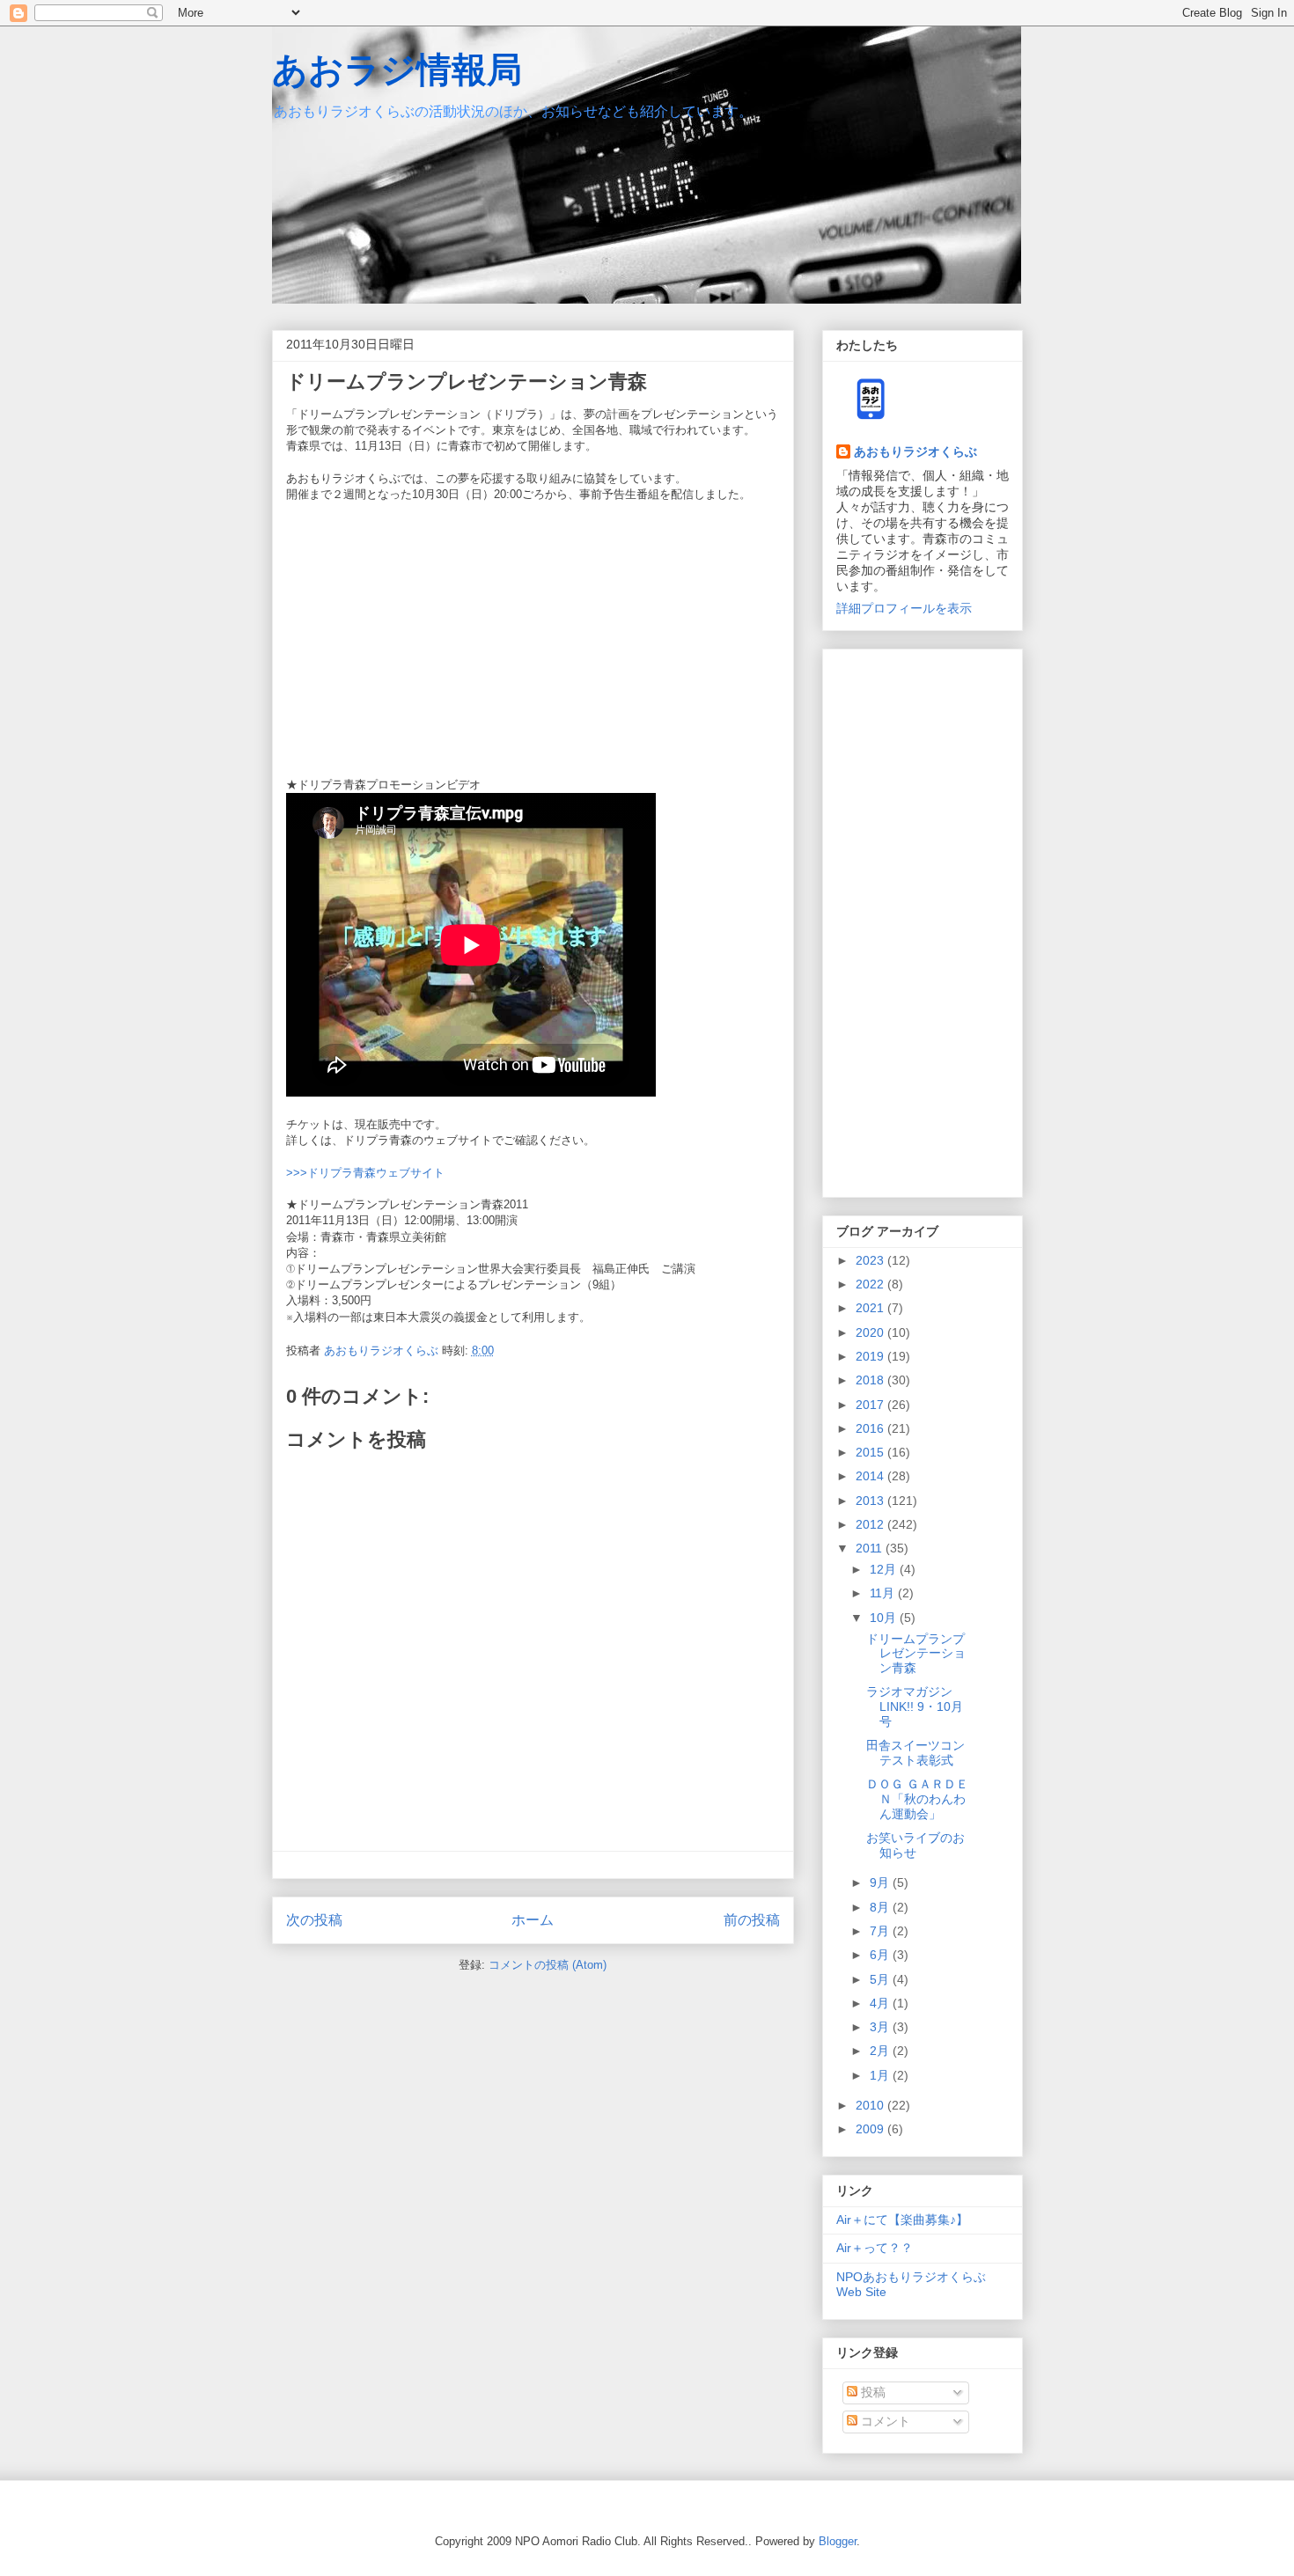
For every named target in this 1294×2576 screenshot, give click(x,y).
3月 (881, 2027)
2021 (871, 1308)
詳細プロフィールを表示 (904, 608)
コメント (884, 2421)
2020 (871, 1332)
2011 (871, 1548)
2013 (871, 1501)
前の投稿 (752, 1920)
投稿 (871, 2392)
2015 (871, 1452)
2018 (871, 1380)
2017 (871, 1405)
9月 (881, 1882)
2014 (871, 1476)
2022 (871, 1284)
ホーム (533, 1920)
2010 (871, 2105)
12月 (885, 1569)
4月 (881, 2003)
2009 (871, 2129)
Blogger (838, 2541)
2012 (871, 1524)
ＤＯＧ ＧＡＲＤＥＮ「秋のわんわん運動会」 (917, 1799)
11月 (884, 1593)
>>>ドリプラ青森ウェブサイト (365, 1173)
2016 (871, 1428)
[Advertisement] (923, 920)
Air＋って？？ (875, 2248)
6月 (881, 1955)
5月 (881, 1979)
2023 (871, 1260)
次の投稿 (314, 1920)
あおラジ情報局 (397, 70)
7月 (881, 1931)
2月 (881, 2051)
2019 (871, 1356)
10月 (885, 1618)
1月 (881, 2075)
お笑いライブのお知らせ (915, 1845)
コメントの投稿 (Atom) (548, 1965)
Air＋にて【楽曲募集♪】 (902, 2220)
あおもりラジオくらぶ (915, 451)
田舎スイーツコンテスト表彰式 (915, 1753)
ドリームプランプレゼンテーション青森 (916, 1654)
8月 (881, 1907)
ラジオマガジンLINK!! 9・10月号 (915, 1706)
